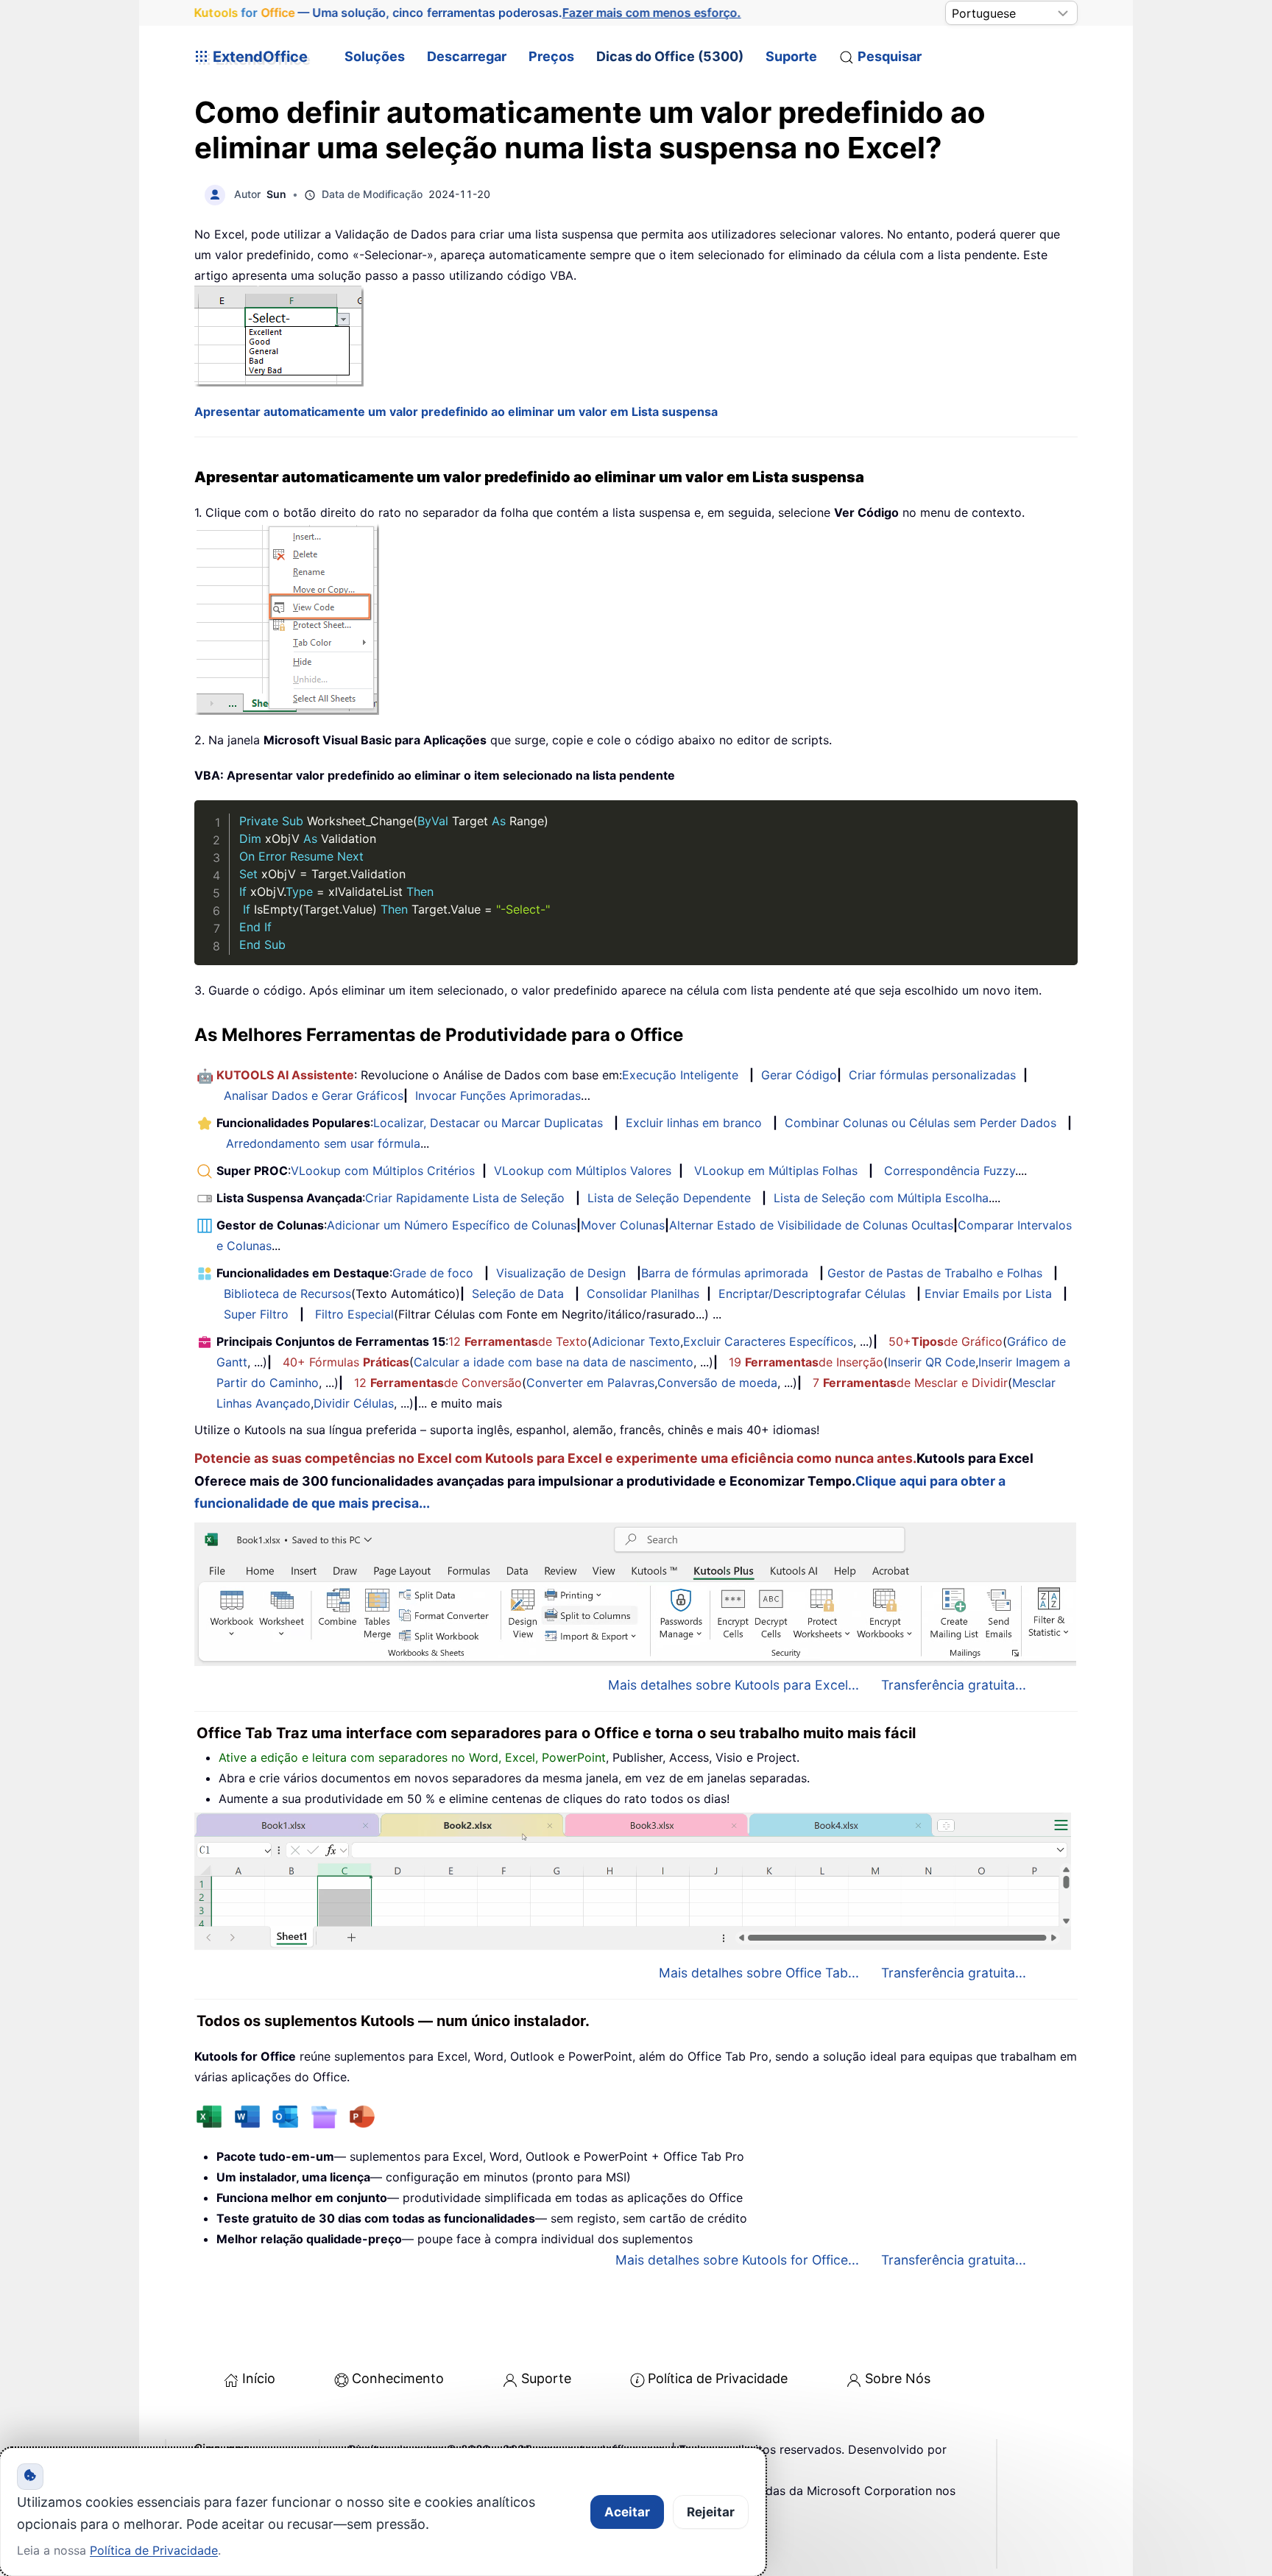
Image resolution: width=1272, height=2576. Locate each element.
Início (259, 2378)
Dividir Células (354, 1403)
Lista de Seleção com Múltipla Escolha (881, 1198)
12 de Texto (518, 1341)
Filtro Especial (354, 1314)
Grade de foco (433, 1273)
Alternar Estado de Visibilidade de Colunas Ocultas (811, 1225)
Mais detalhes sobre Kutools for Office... (737, 2260)
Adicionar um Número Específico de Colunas (452, 1225)
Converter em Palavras (590, 1383)
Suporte (791, 56)
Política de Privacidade (718, 2378)
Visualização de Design (561, 1273)
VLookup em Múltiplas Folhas (776, 1171)
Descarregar (467, 56)
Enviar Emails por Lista (988, 1294)
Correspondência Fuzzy (950, 1171)
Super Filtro (256, 1314)
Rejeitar (711, 2512)
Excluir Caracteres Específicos (768, 1341)
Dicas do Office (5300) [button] (670, 56)
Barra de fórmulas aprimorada (725, 1273)
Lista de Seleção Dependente (669, 1198)
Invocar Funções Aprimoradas (498, 1095)
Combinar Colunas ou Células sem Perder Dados (921, 1123)
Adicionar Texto (636, 1341)
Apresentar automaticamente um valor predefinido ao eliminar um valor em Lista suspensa (456, 412)
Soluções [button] (375, 56)
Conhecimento (398, 2378)
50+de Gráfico (946, 1341)
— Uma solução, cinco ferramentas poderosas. (468, 13)
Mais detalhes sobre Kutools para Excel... (734, 1685)
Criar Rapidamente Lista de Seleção (465, 1198)
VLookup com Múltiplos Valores (583, 1171)
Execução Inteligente (680, 1075)
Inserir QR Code (932, 1362)
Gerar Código (799, 1075)
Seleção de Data (518, 1294)
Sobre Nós (898, 2378)
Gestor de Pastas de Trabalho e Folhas (935, 1273)
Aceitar (627, 2512)
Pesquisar (890, 56)
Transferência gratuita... (954, 1685)
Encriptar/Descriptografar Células (812, 1294)
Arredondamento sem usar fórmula (323, 1143)
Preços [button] (551, 56)
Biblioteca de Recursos (287, 1294)
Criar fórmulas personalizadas (932, 1075)
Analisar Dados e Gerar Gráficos (314, 1095)
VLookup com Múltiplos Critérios (383, 1171)
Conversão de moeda (717, 1383)
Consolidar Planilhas (643, 1294)
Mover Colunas (623, 1225)
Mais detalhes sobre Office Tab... (759, 1973)
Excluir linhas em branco (694, 1123)
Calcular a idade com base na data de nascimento (554, 1362)
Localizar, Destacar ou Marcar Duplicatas (488, 1123)
